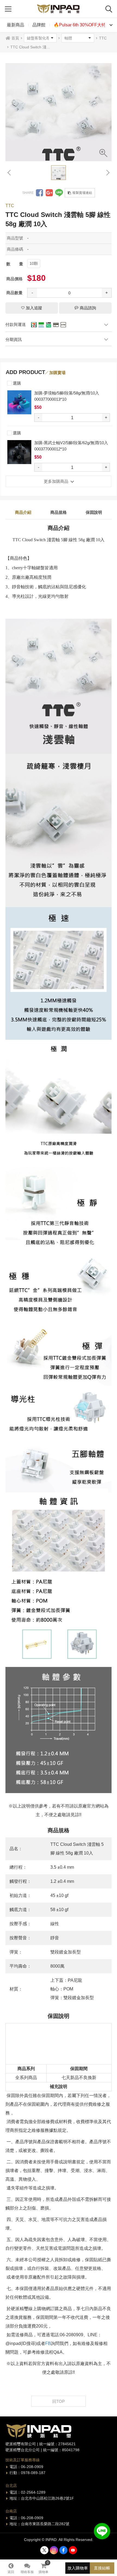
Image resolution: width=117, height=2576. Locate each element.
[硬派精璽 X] (44, 2550)
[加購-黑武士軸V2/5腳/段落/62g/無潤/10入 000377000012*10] (19, 452)
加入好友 (102, 2531)
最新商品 (16, 25)
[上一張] (10, 173)
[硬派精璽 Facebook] (63, 2550)
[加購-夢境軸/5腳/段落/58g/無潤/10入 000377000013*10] (19, 402)
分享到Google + (49, 193)
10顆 (34, 263)
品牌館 (39, 25)
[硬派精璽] (59, 9)
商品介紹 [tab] (23, 512)
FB (48, 2343)
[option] (59, 108)
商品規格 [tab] (59, 512)
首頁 (15, 38)
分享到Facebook (39, 193)
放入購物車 (78, 2568)
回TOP (59, 2401)
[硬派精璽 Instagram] (54, 2550)
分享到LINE (59, 193)
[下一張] (107, 173)
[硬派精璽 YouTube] (73, 2550)
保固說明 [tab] (94, 512)
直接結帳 (102, 2568)
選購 (16, 383)
